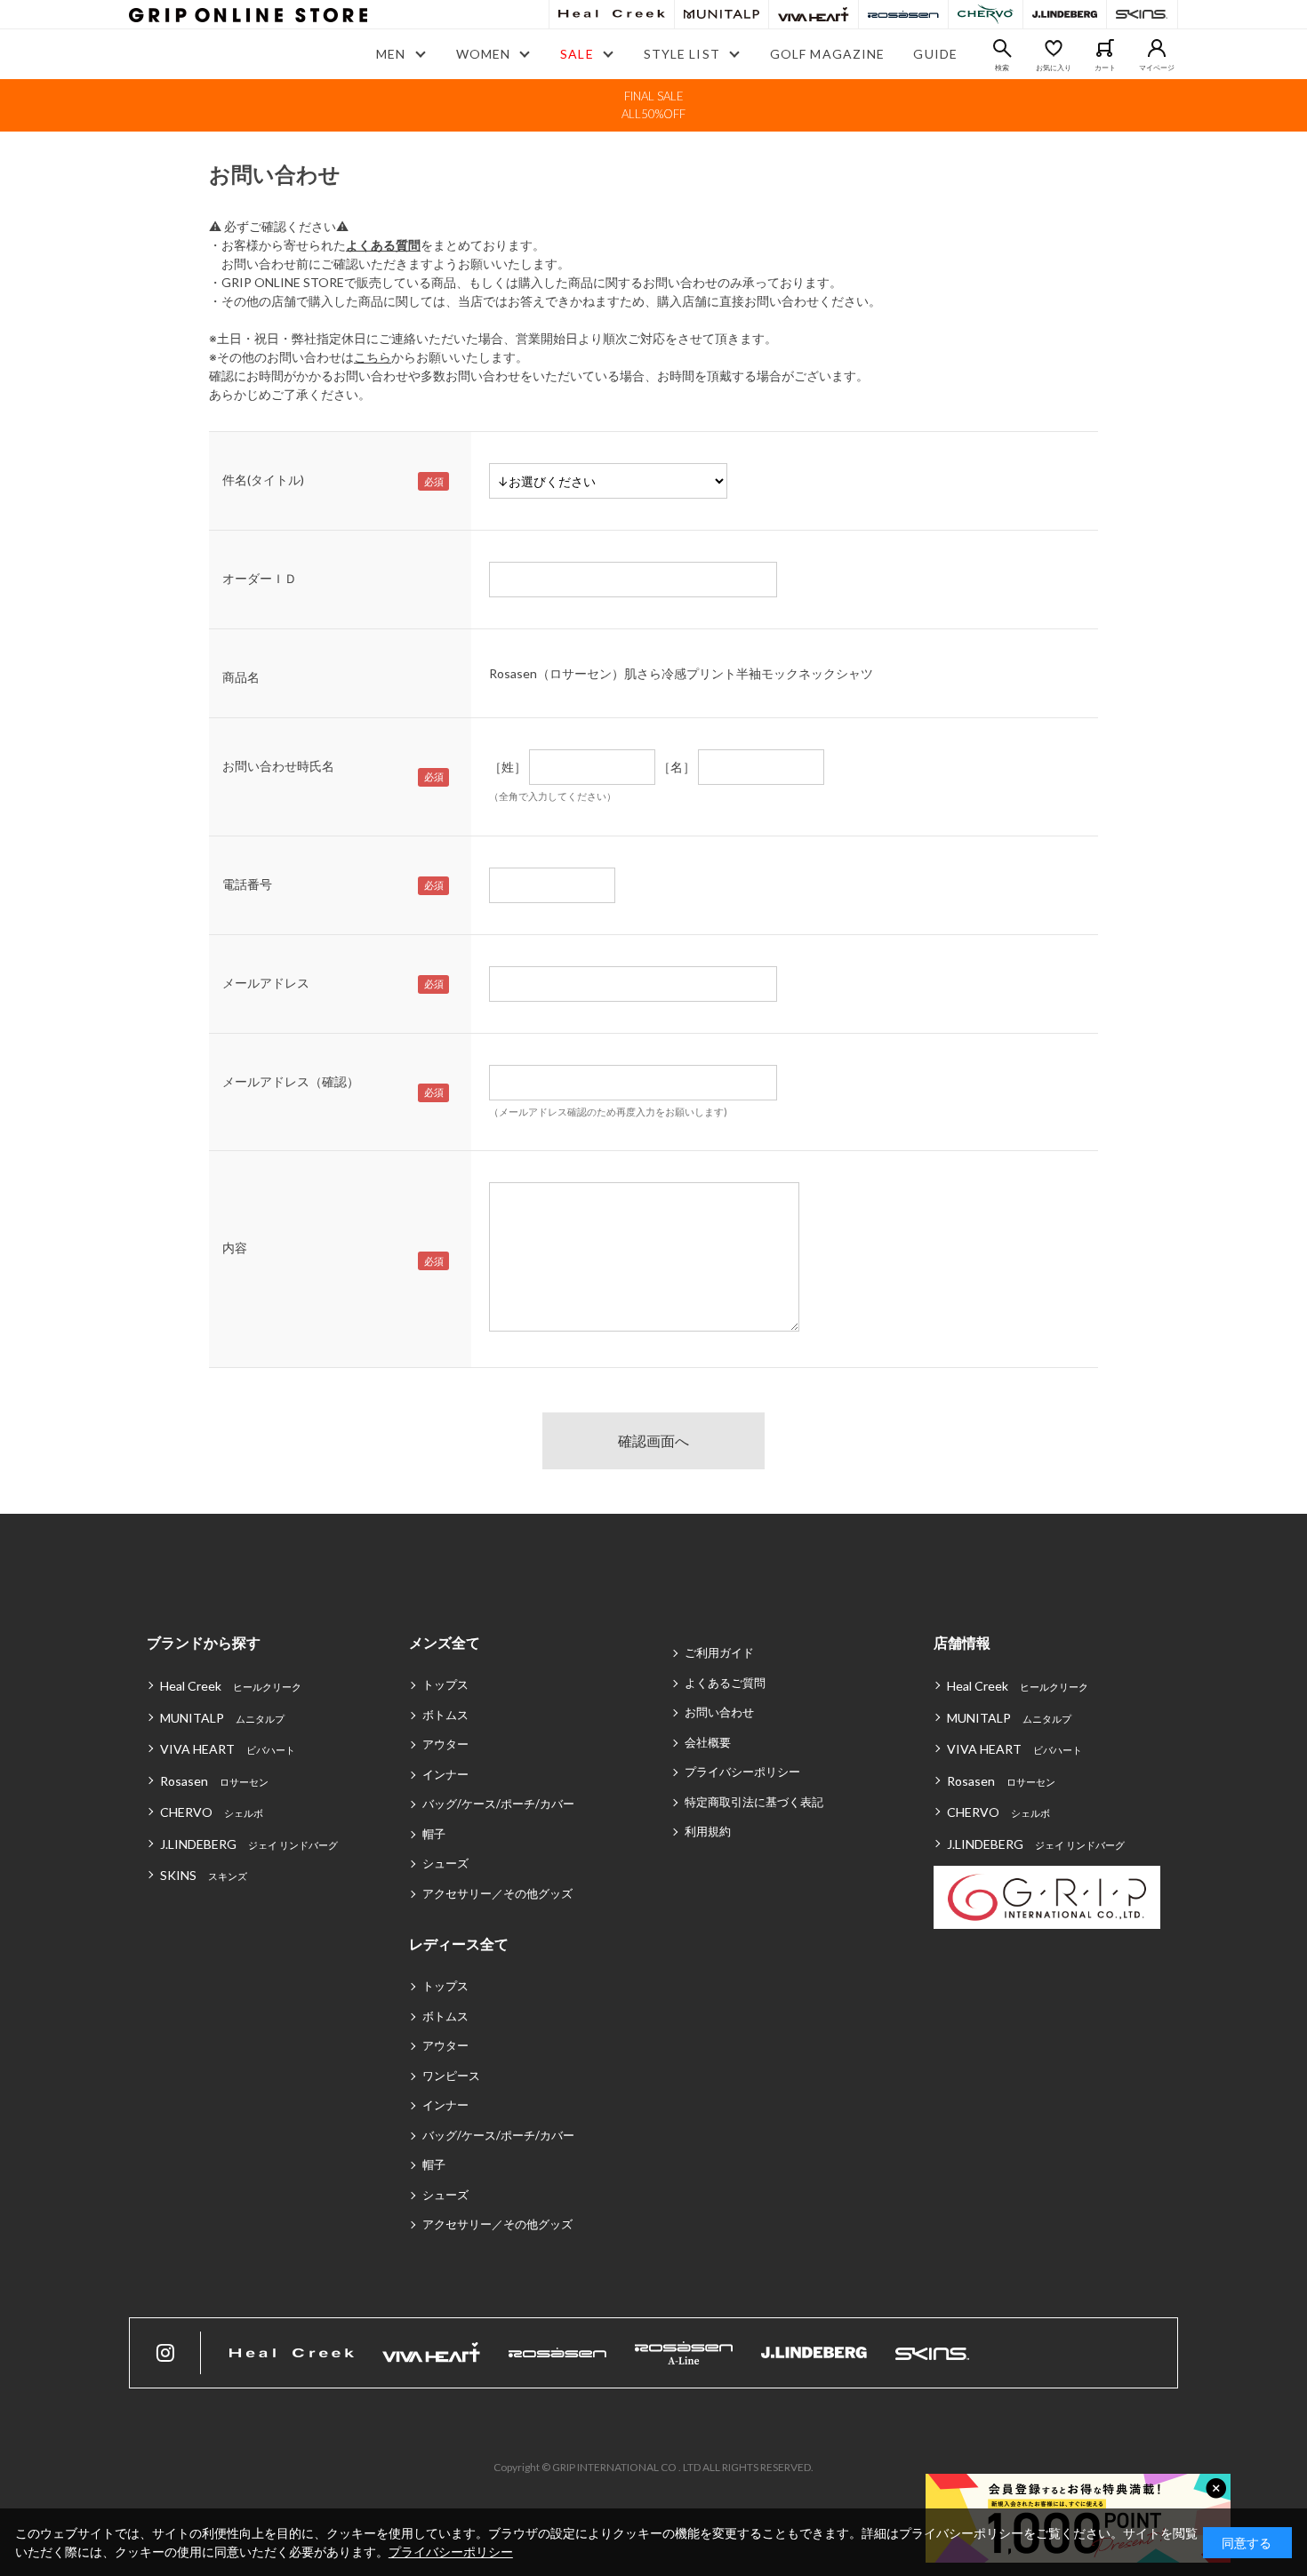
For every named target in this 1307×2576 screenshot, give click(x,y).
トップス (445, 1684)
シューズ (445, 1863)
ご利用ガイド (719, 1652)
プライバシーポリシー (742, 1772)
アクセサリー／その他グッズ (497, 1893)
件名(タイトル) (263, 480)
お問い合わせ (719, 1712)
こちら (373, 357)
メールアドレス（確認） (291, 1081)
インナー (445, 1774)
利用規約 (708, 1831)
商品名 (241, 677)
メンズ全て (445, 1642)
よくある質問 (383, 245)
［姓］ (508, 767)
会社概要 (708, 1742)
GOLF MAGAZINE (828, 54)
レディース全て (459, 1944)
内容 (235, 1248)
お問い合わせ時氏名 (278, 766)
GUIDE (935, 54)
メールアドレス (266, 983)
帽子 (434, 1834)
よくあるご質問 (725, 1683)
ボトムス (445, 1715)
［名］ (677, 767)
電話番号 (247, 884)
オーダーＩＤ (260, 578)
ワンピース (451, 2076)
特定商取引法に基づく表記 (754, 1802)
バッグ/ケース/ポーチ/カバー (498, 1804)
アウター (445, 1744)
